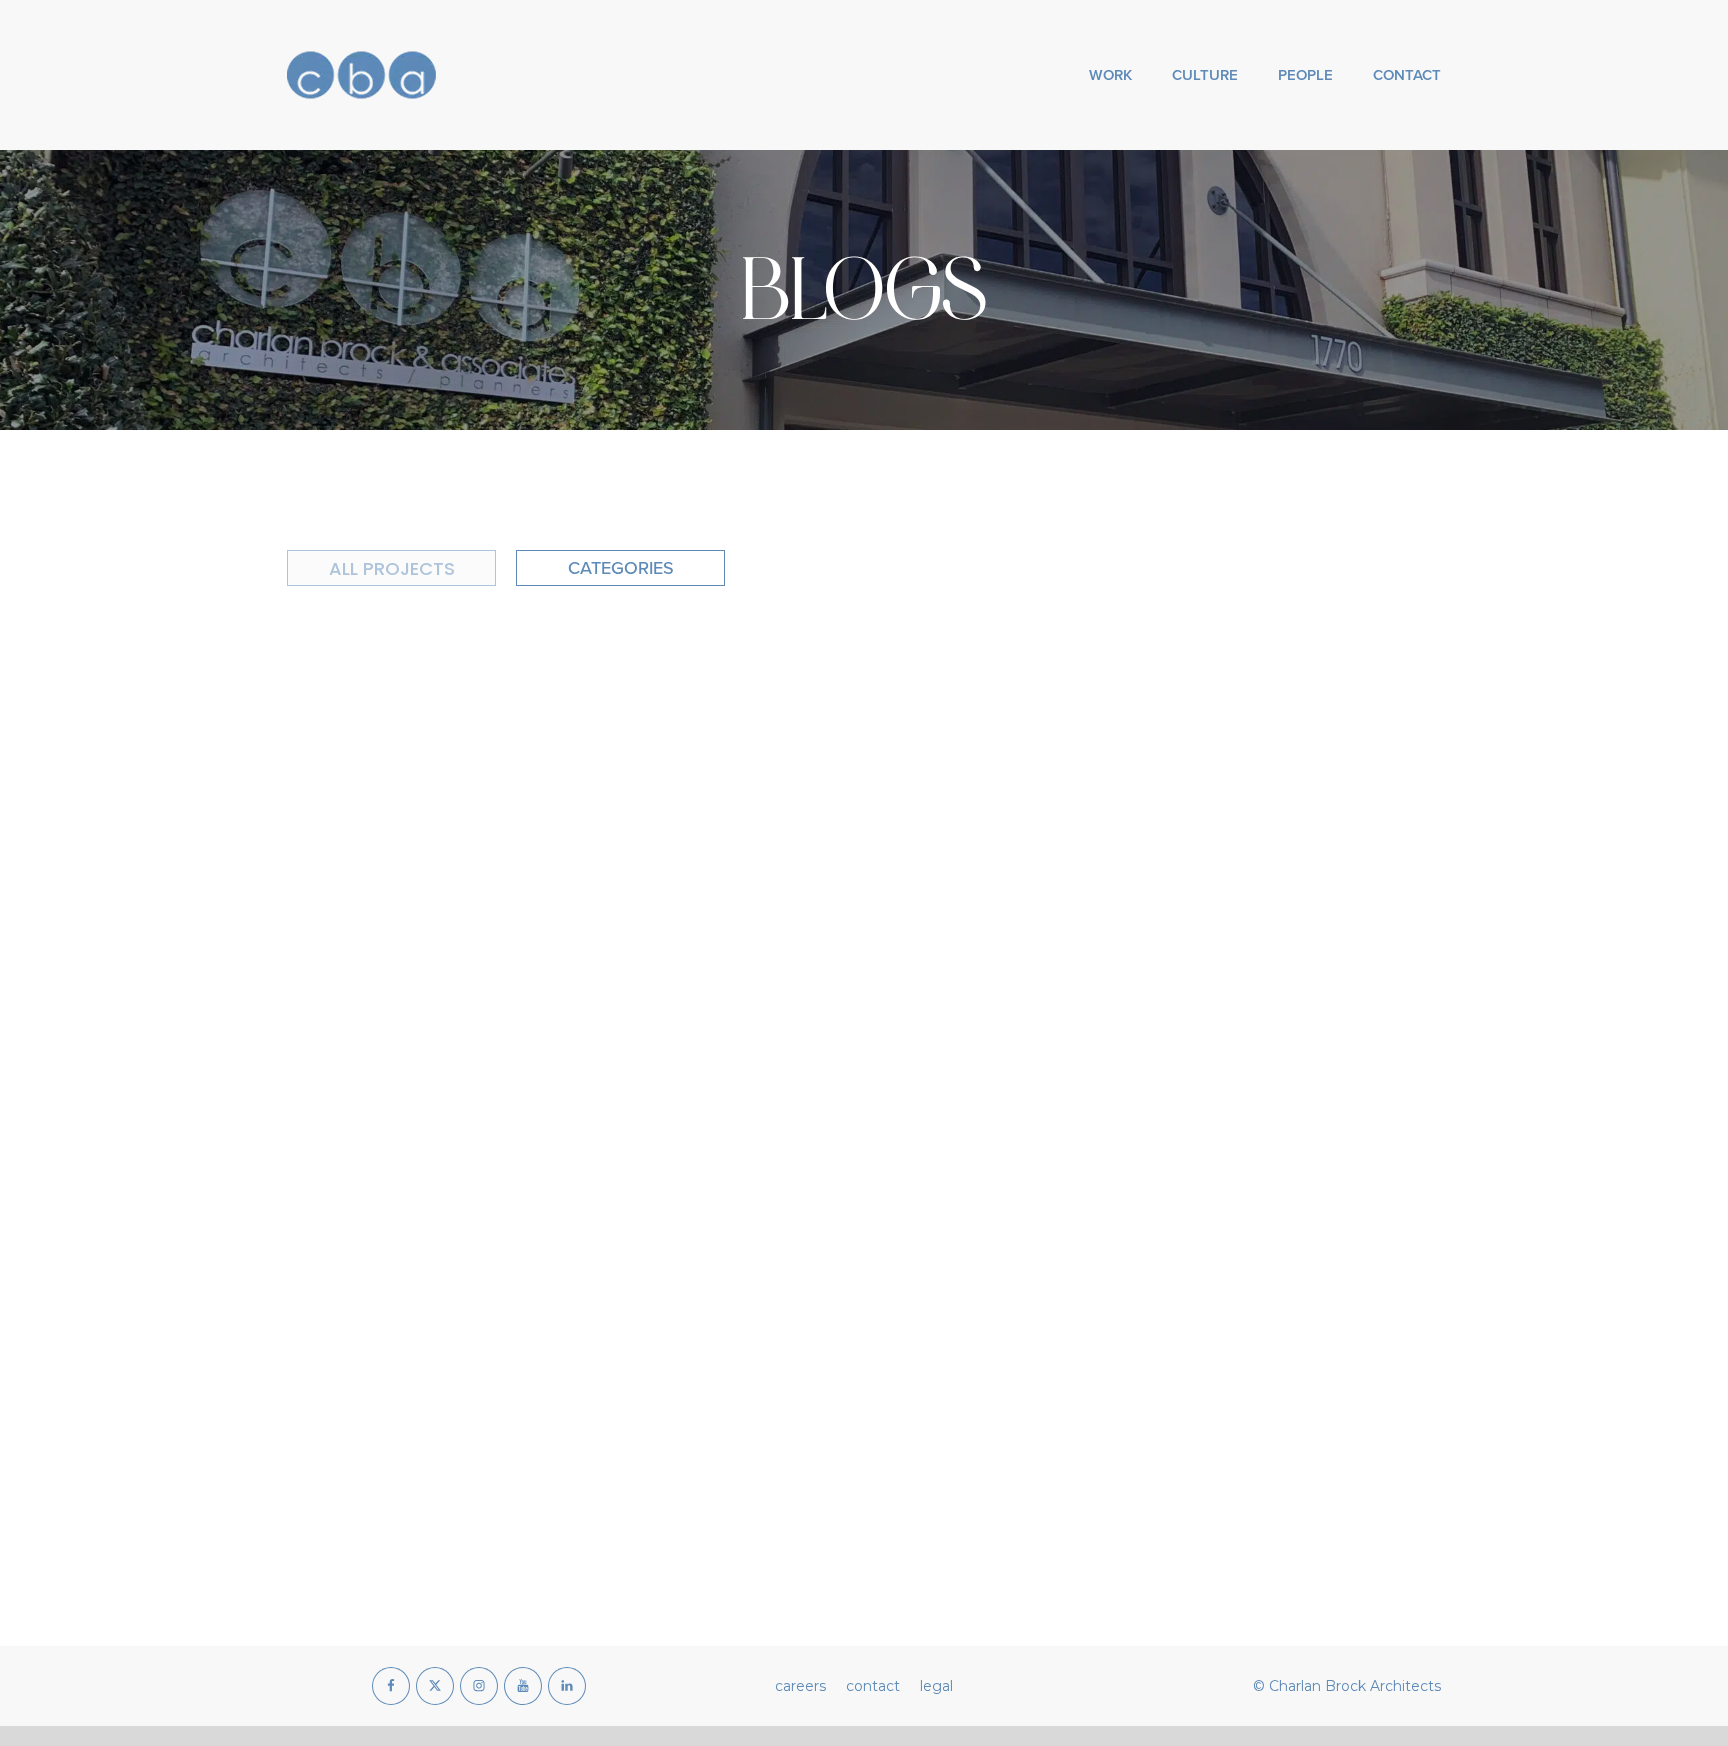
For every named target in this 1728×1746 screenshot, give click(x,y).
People (1305, 74)
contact (873, 1686)
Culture (1205, 74)
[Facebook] (391, 1686)
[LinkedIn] (567, 1686)
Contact (1407, 74)
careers (800, 1686)
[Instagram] (479, 1686)
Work (1110, 74)
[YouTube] (523, 1686)
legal (936, 1686)
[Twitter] (435, 1686)
